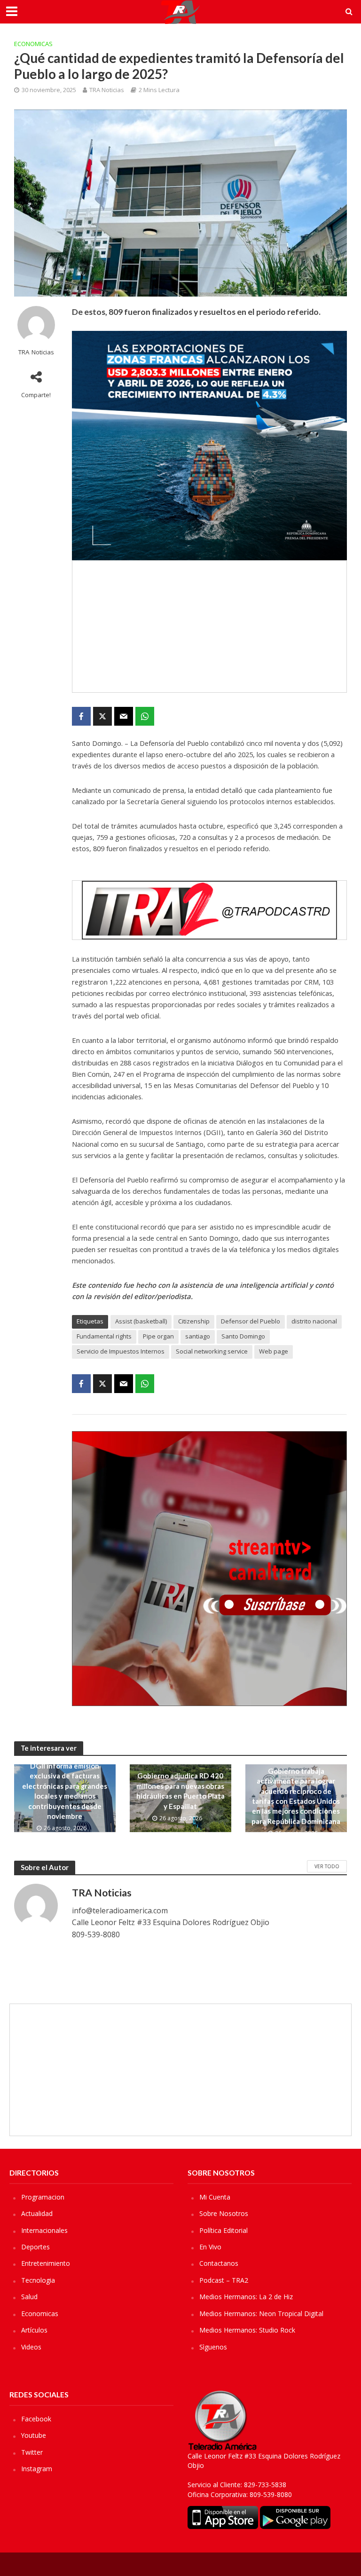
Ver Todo (327, 1866)
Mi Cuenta (215, 2197)
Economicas (33, 44)
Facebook (36, 2419)
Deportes (35, 2247)
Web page (274, 1351)
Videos (31, 2347)
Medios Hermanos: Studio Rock (247, 2330)
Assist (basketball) (141, 1321)
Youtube (34, 2435)
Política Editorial (224, 2230)
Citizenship (194, 1321)
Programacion (43, 2197)
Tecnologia (38, 2280)
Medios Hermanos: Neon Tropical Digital (261, 2314)
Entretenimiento (46, 2263)
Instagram (37, 2469)
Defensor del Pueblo (251, 1321)
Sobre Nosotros (224, 2213)
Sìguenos (213, 2347)
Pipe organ (158, 1336)
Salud (29, 2297)
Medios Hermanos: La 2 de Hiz (246, 2297)
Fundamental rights (104, 1336)
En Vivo (210, 2247)
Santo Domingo (243, 1336)
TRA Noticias (107, 90)
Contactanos (219, 2263)
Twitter (32, 2452)
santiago (198, 1336)
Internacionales (44, 2230)
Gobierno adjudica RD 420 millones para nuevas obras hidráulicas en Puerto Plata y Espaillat (180, 1791)
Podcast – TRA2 (224, 2280)
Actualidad (37, 2213)
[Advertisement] (209, 626)
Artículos (34, 2330)
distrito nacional (314, 1321)
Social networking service (212, 1351)
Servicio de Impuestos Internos (121, 1351)
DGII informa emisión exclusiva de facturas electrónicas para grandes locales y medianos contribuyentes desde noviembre (65, 1791)
